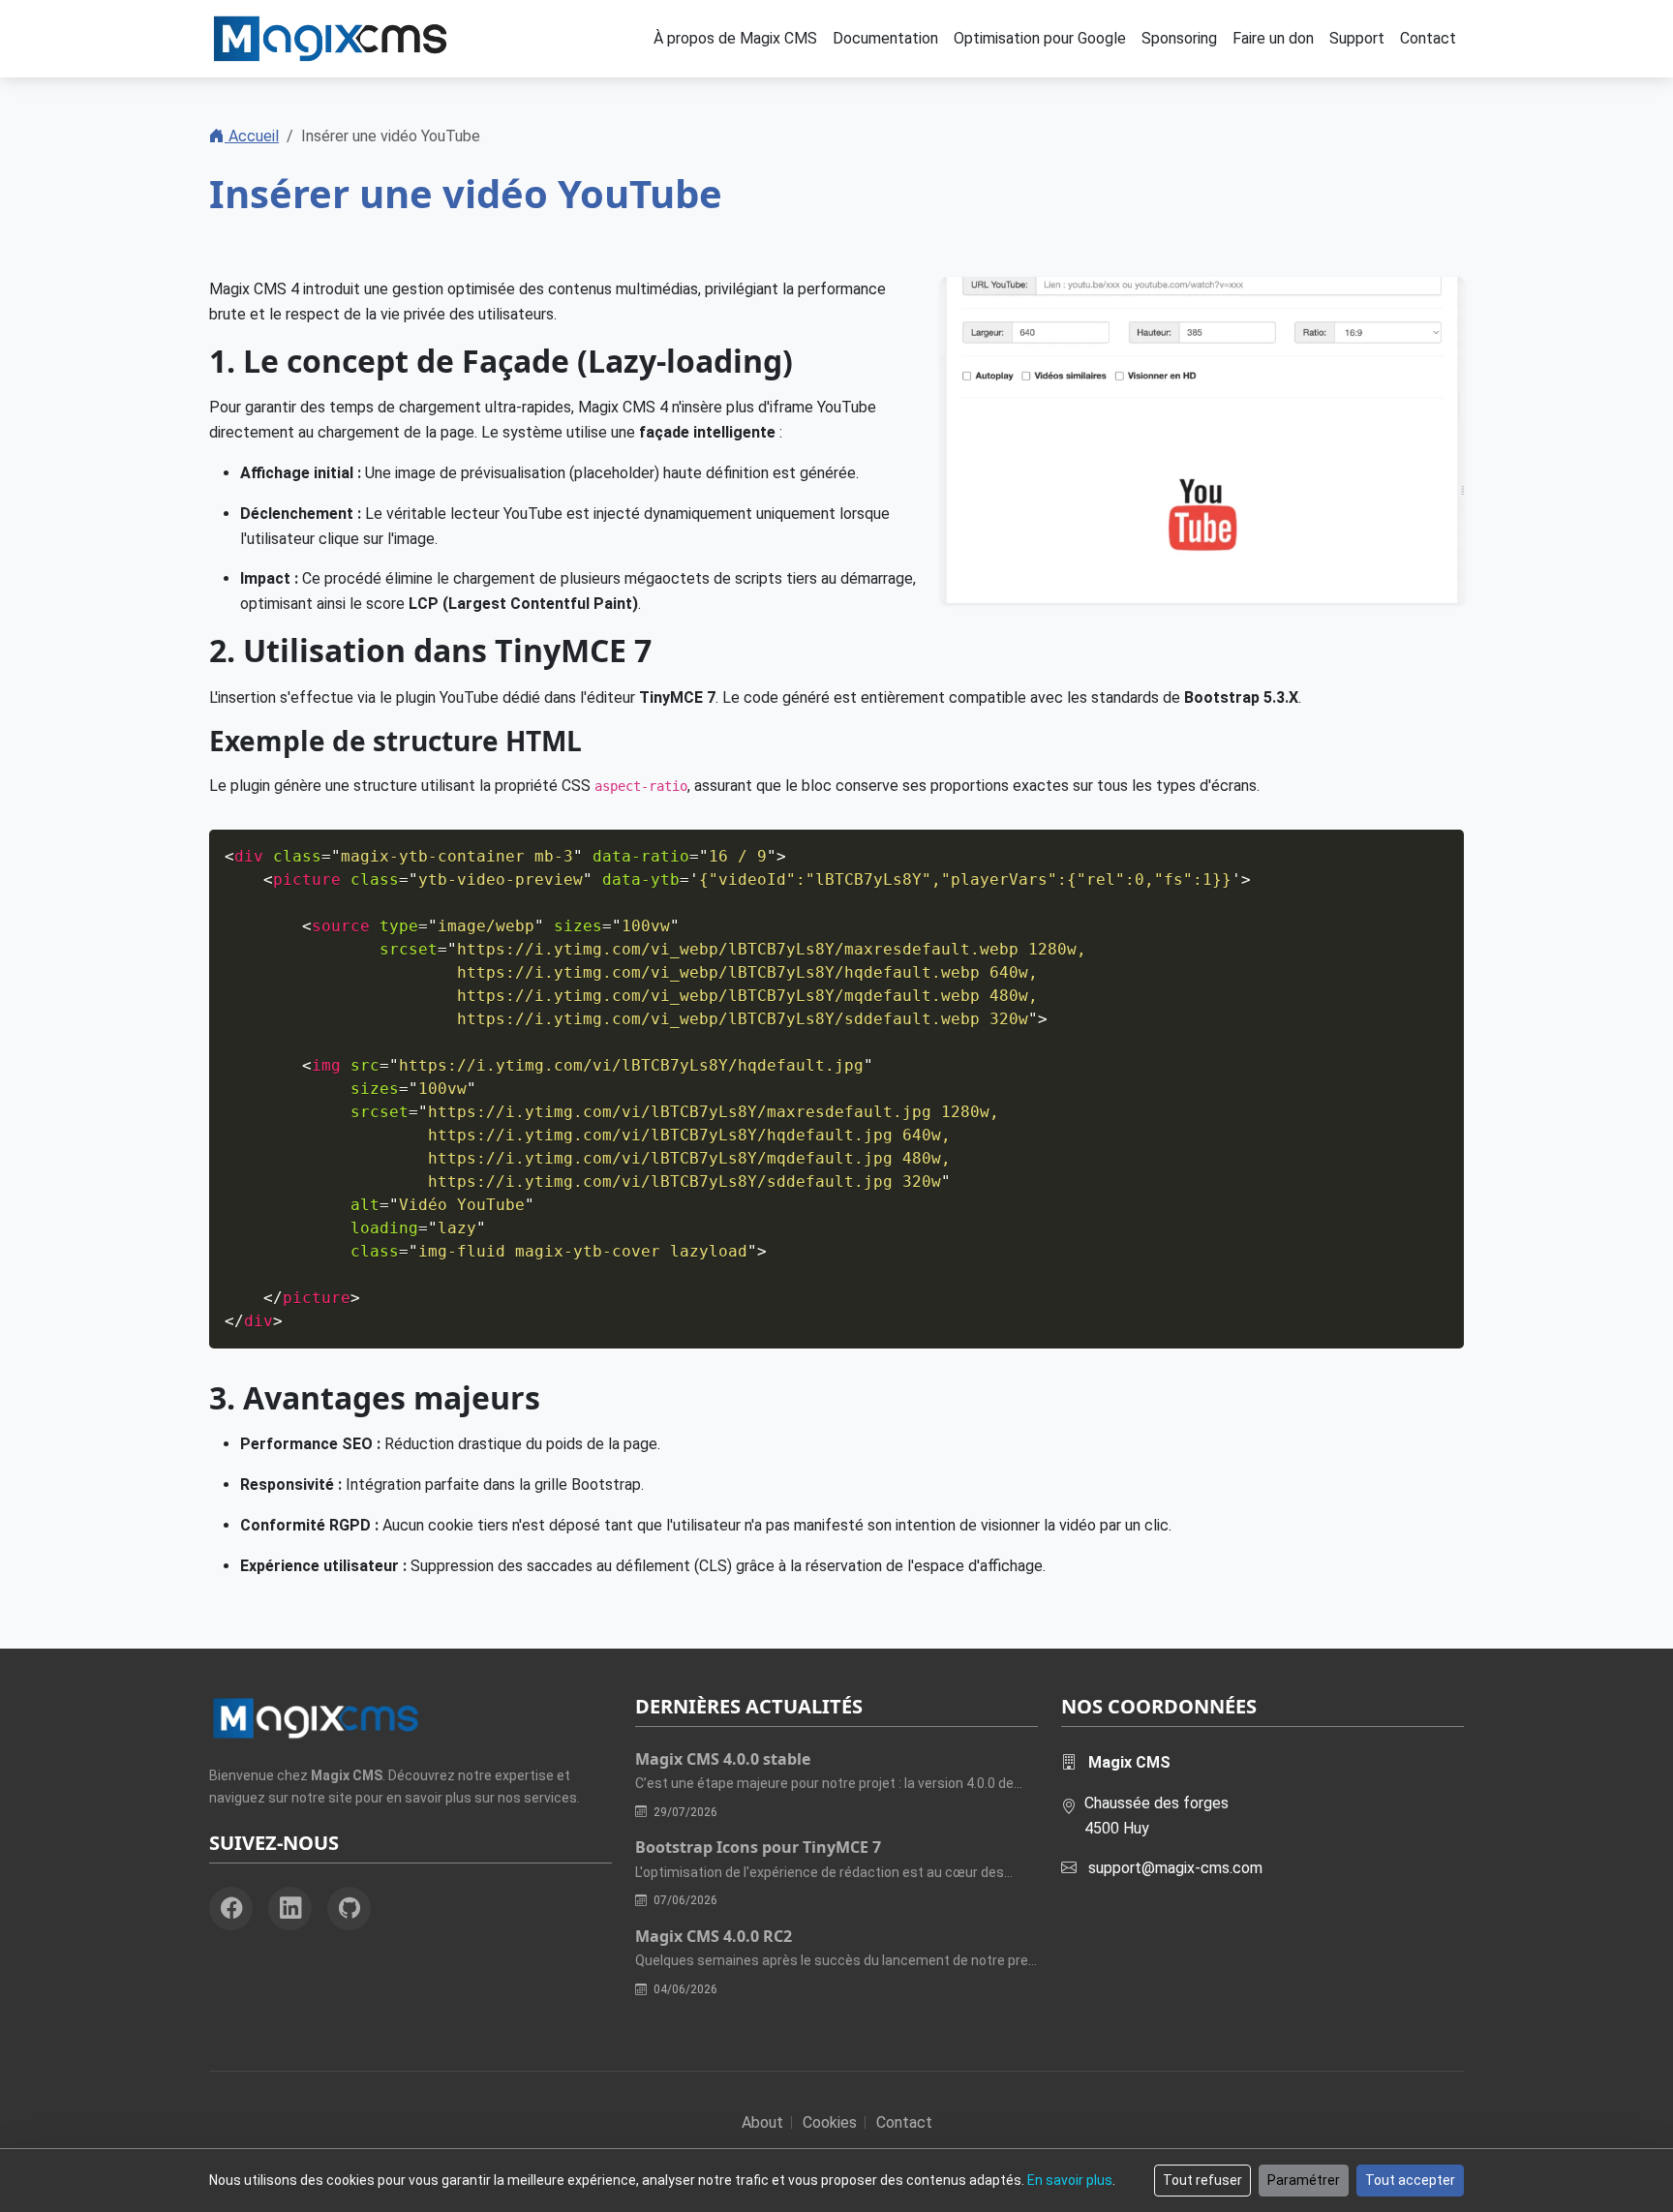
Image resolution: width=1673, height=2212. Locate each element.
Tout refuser (1202, 2180)
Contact (904, 2122)
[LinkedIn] (290, 1909)
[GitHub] (349, 1909)
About (762, 2122)
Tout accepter (1410, 2180)
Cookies (830, 2122)
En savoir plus (1070, 2180)
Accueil (252, 136)
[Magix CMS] (330, 39)
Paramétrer (1304, 2180)
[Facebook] (231, 1909)
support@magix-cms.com (1175, 1868)
